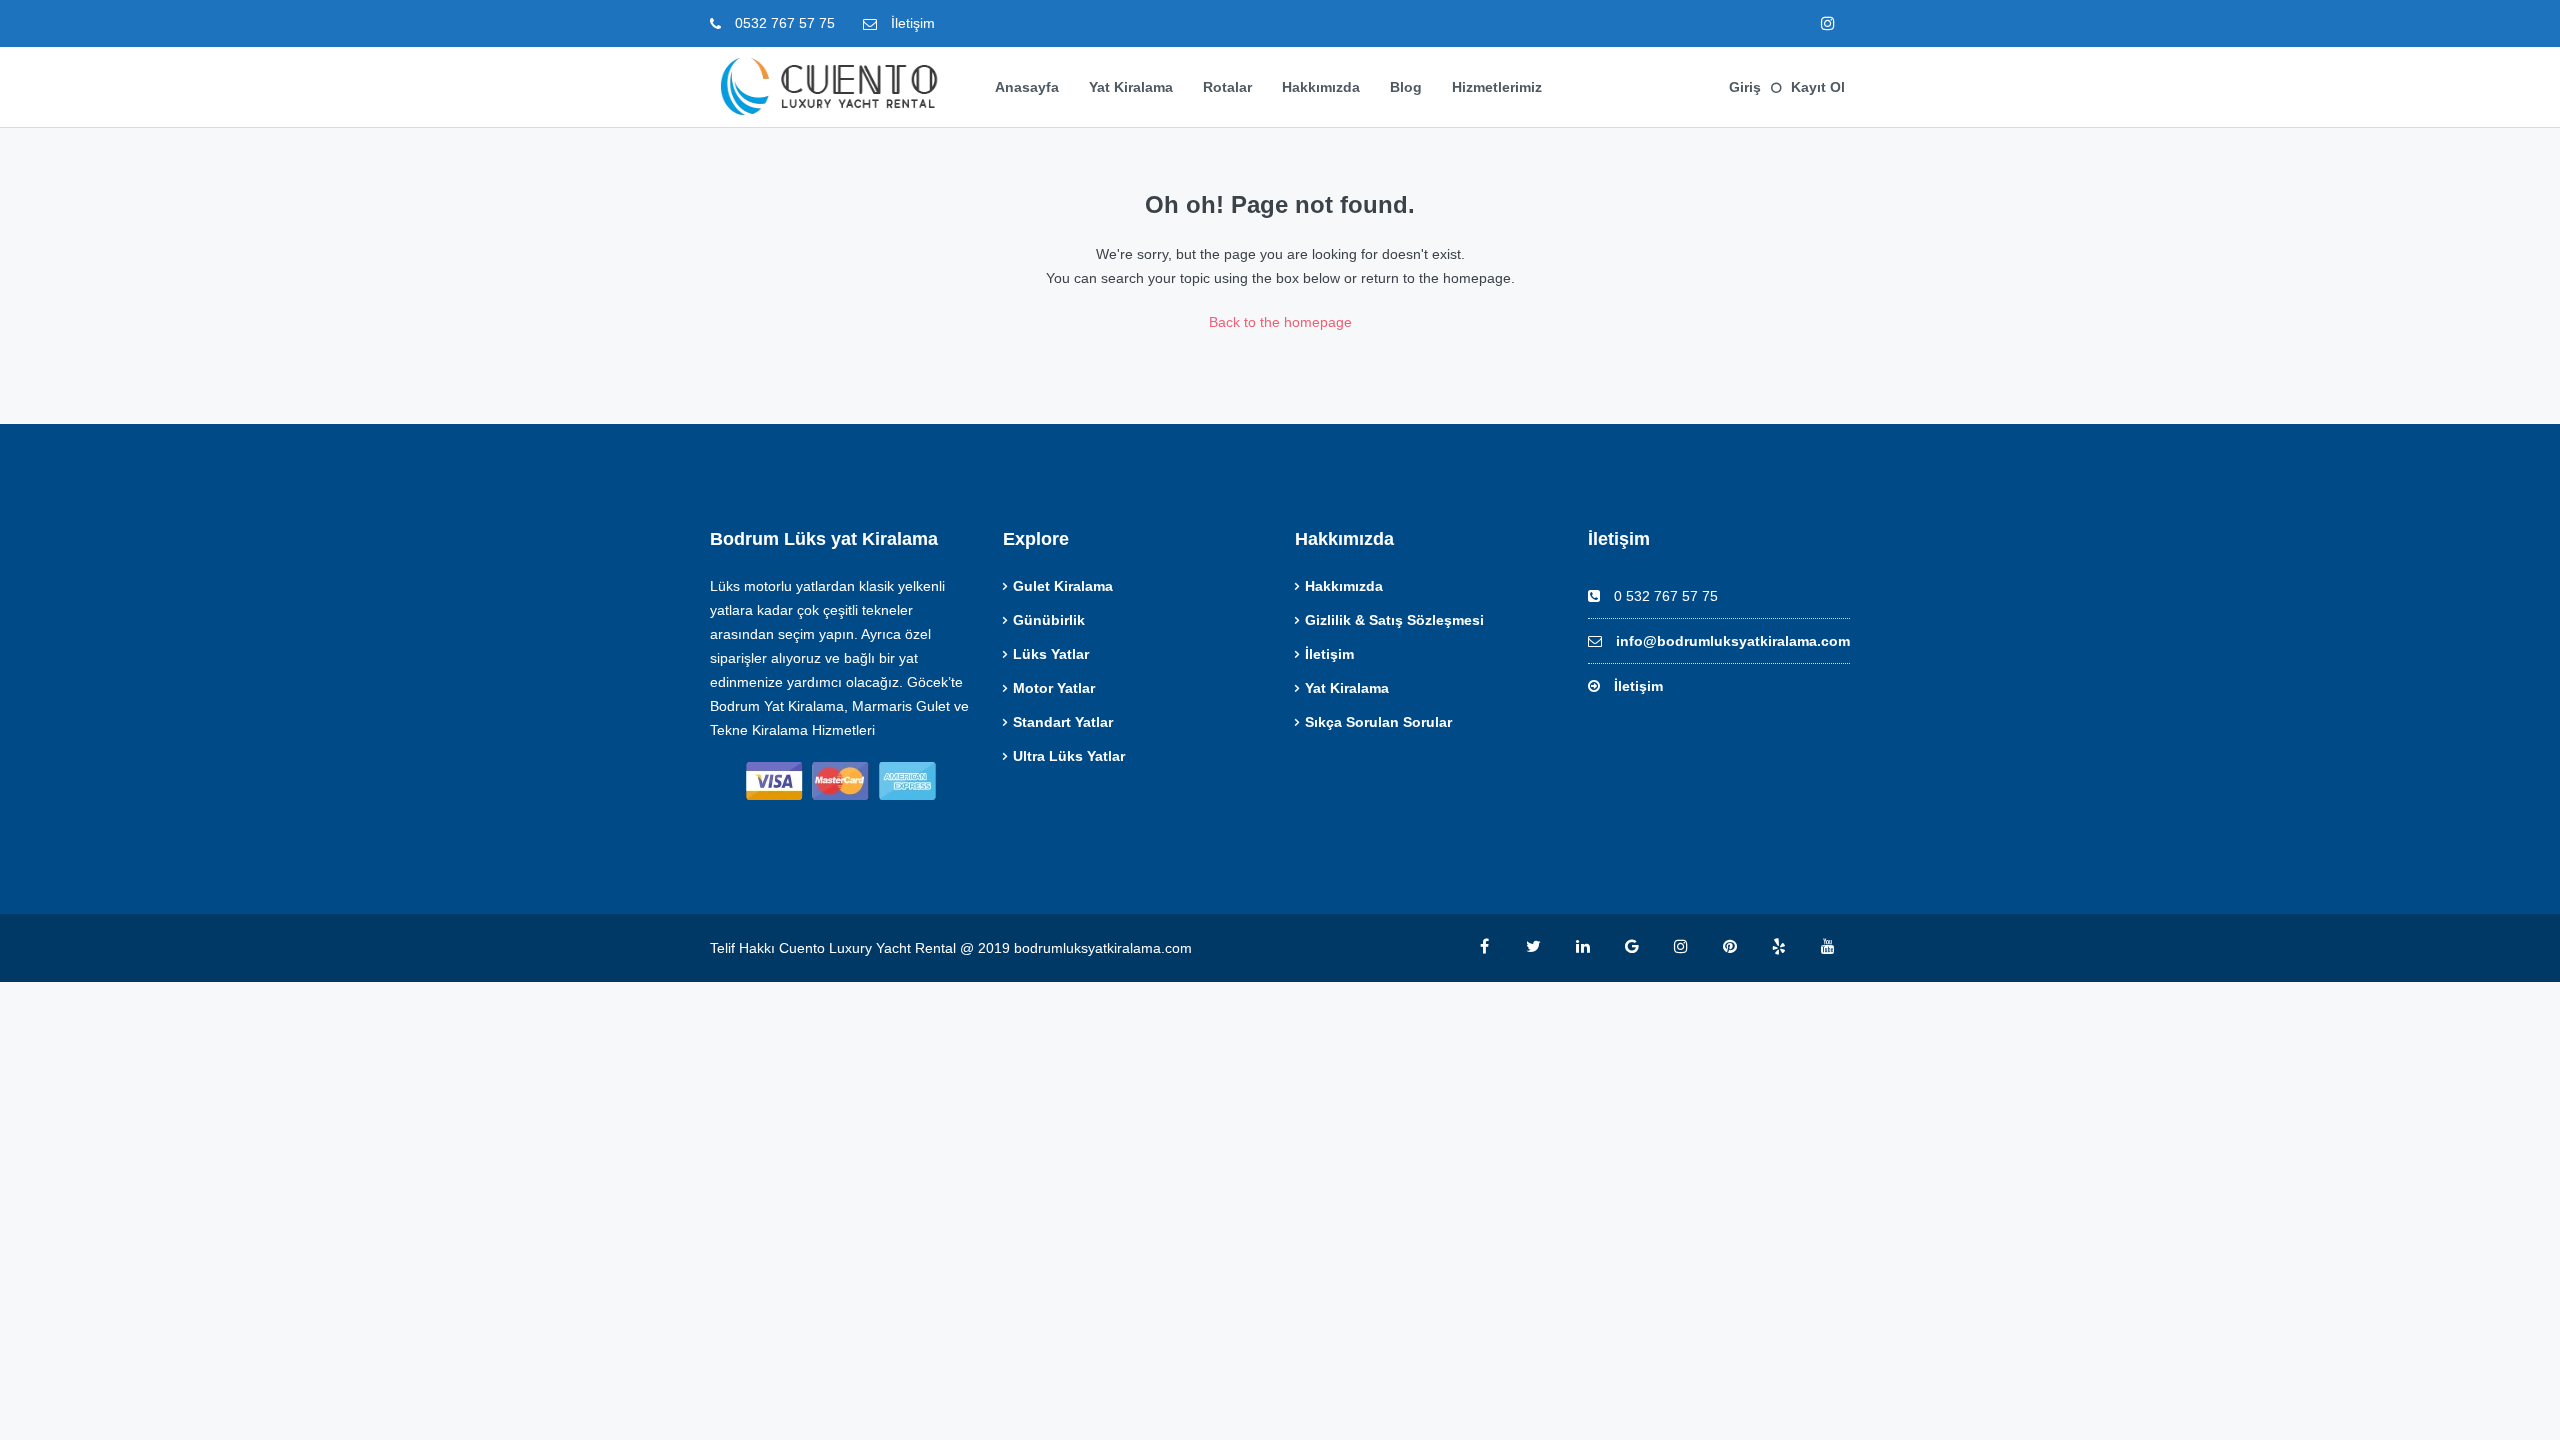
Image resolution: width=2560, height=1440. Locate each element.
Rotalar (1227, 87)
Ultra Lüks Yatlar (1069, 756)
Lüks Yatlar (1051, 654)
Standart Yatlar (1063, 722)
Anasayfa (1027, 87)
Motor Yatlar (1054, 688)
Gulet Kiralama (1063, 586)
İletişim (911, 23)
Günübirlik (1049, 620)
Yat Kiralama (1131, 87)
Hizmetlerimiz (1497, 87)
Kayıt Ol (1818, 87)
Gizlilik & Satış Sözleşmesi (1394, 620)
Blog (1406, 87)
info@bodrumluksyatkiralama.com (1733, 641)
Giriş (1745, 87)
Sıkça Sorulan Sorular (1378, 722)
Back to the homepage (1280, 322)
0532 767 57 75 (783, 23)
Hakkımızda (1321, 87)
